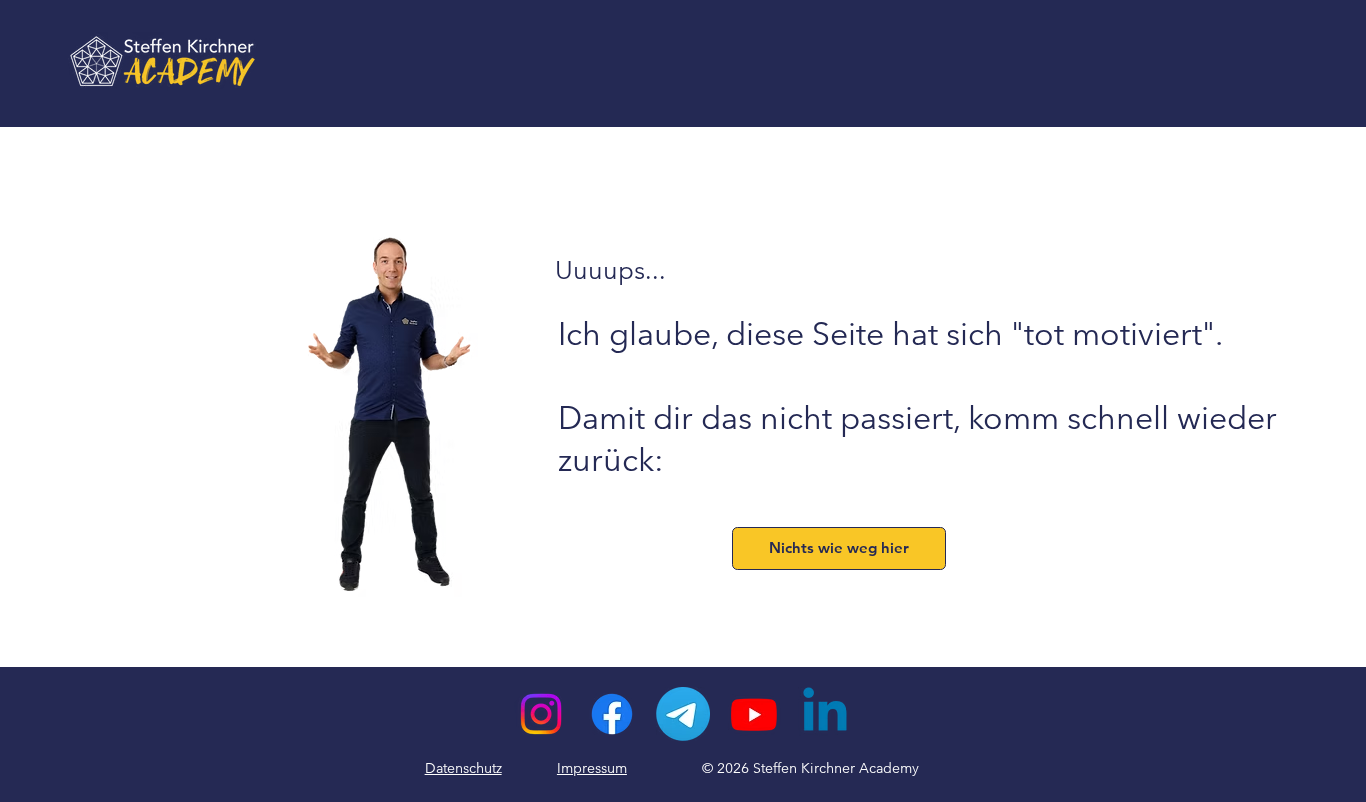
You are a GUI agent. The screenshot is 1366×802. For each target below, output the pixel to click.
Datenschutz (463, 768)
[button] (838, 548)
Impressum (592, 768)
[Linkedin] (825, 714)
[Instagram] (541, 714)
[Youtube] (754, 714)
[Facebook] (612, 714)
